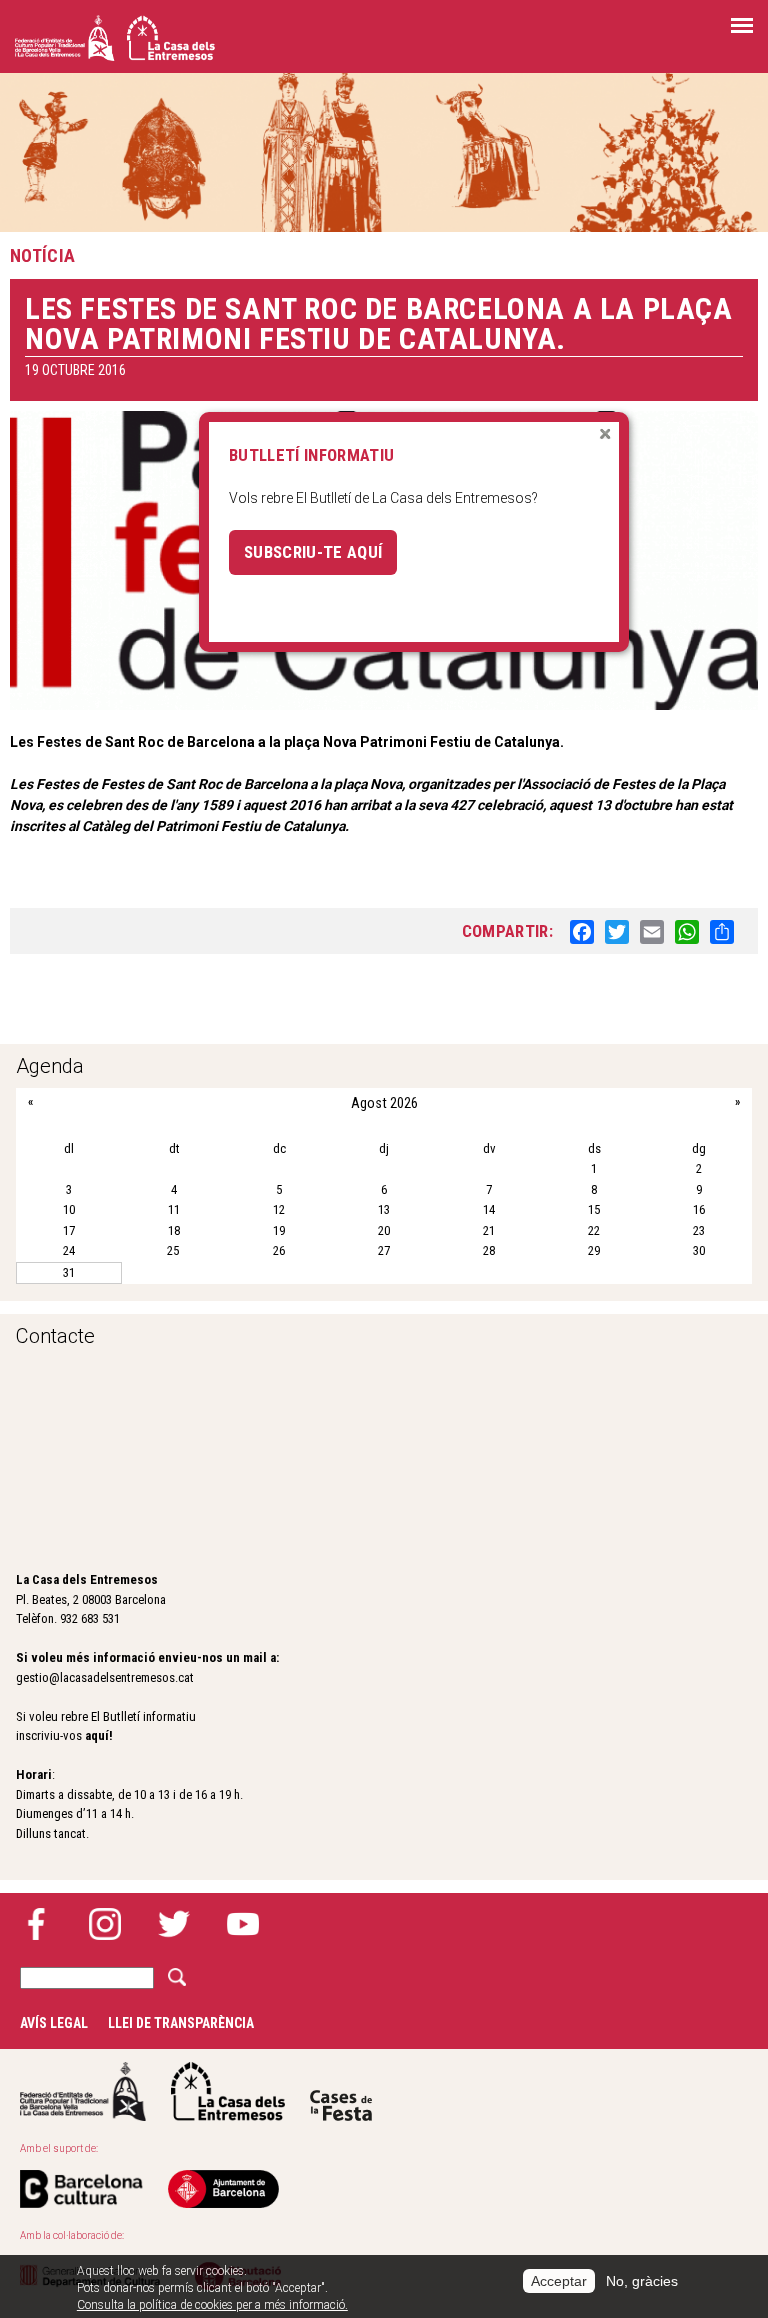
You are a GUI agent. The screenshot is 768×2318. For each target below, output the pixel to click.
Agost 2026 (384, 1103)
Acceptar (559, 2281)
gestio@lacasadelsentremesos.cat (105, 1677)
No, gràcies (642, 2281)
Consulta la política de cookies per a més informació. (212, 2305)
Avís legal (54, 2023)
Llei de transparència (181, 2023)
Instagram (105, 1924)
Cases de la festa (341, 2091)
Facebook (36, 1924)
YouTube (243, 1924)
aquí (97, 1735)
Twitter (174, 1924)
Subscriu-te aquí (313, 552)
